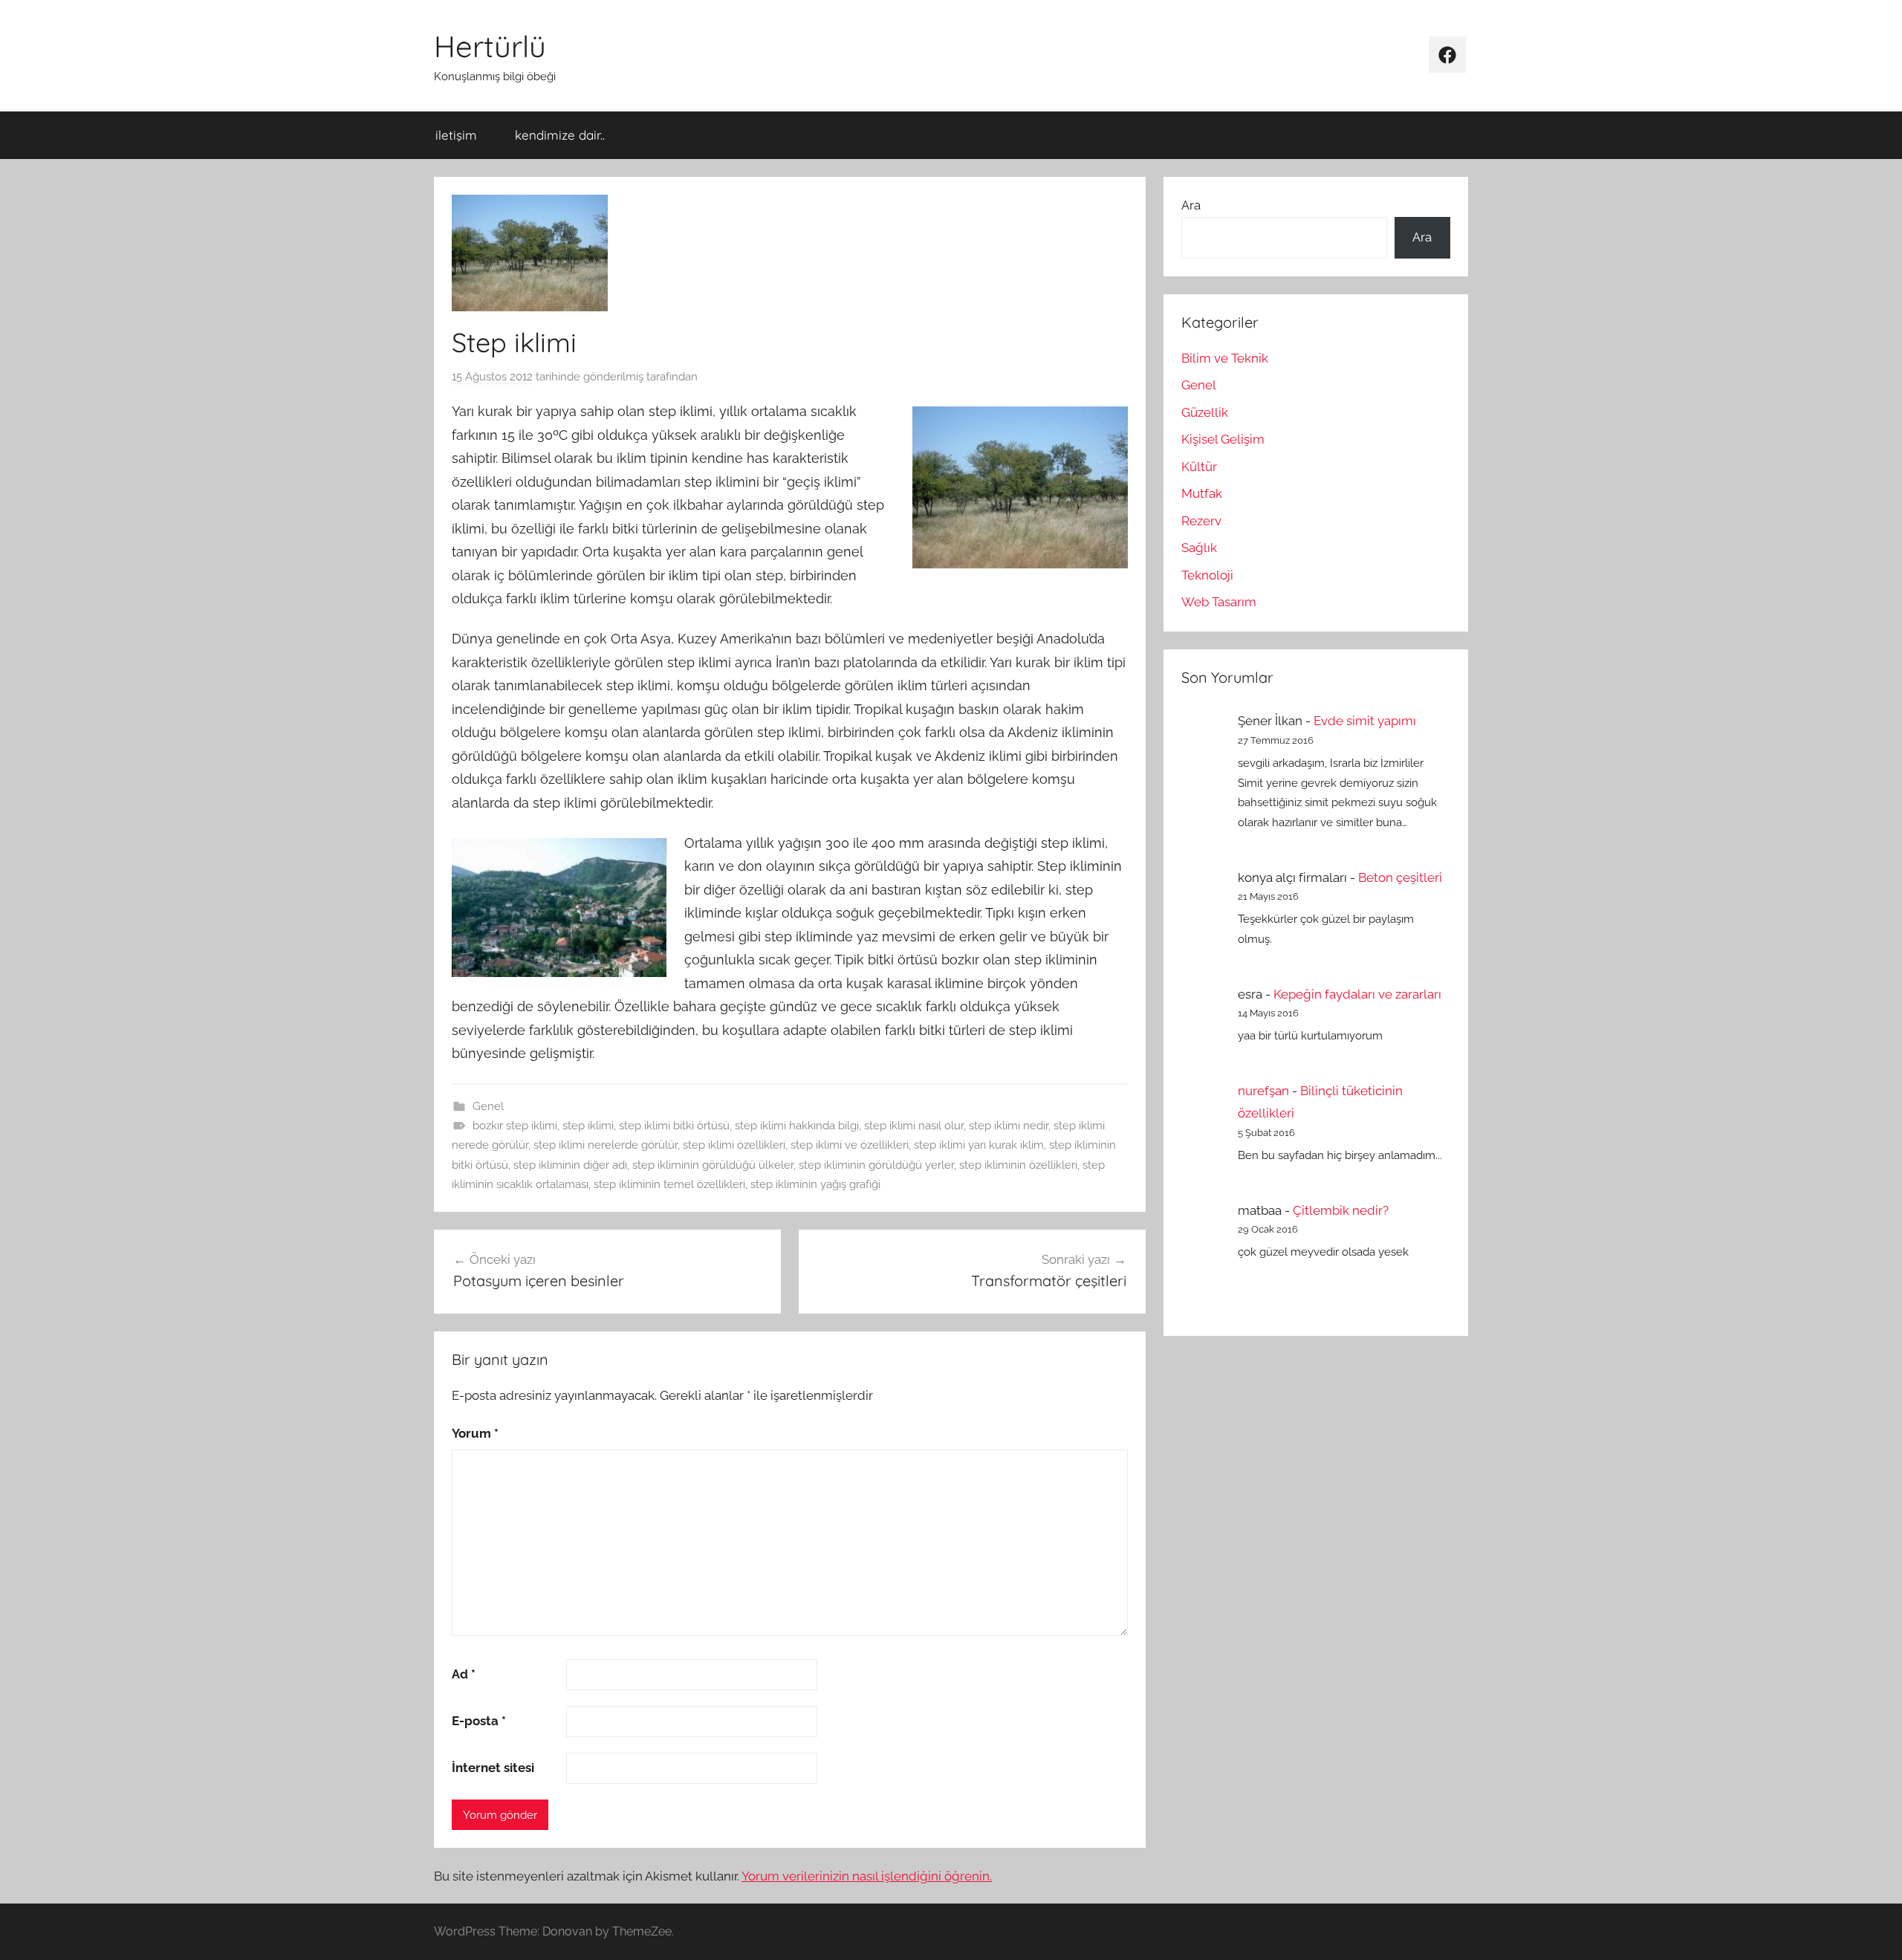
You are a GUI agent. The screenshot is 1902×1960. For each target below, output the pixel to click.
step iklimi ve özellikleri (850, 1145)
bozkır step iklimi (515, 1126)
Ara (1191, 205)
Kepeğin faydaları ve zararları (1357, 994)
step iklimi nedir (1009, 1126)
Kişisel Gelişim (1223, 439)
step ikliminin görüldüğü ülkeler (713, 1165)
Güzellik (1205, 412)
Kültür (1199, 467)
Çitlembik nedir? (1341, 1210)
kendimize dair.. (560, 135)
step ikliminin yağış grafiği (815, 1184)
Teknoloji (1207, 575)
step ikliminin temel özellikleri (669, 1184)
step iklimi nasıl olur (914, 1126)
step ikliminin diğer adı (570, 1165)
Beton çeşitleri (1400, 877)
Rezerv (1201, 521)
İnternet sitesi (493, 1768)
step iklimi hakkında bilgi (797, 1126)
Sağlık (1199, 548)
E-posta (479, 1721)
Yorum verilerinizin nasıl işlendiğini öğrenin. (867, 1876)
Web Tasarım (1219, 602)
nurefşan (1263, 1091)
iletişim (456, 135)
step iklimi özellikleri (734, 1145)
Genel (488, 1106)
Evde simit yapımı (1365, 721)
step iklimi (588, 1126)
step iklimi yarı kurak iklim (979, 1145)
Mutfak (1202, 493)
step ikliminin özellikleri (1018, 1165)
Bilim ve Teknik (1225, 358)
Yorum (475, 1433)
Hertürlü (490, 46)
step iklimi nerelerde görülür (606, 1145)
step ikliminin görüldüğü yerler (876, 1165)
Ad (464, 1674)
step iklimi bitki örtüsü (674, 1126)
